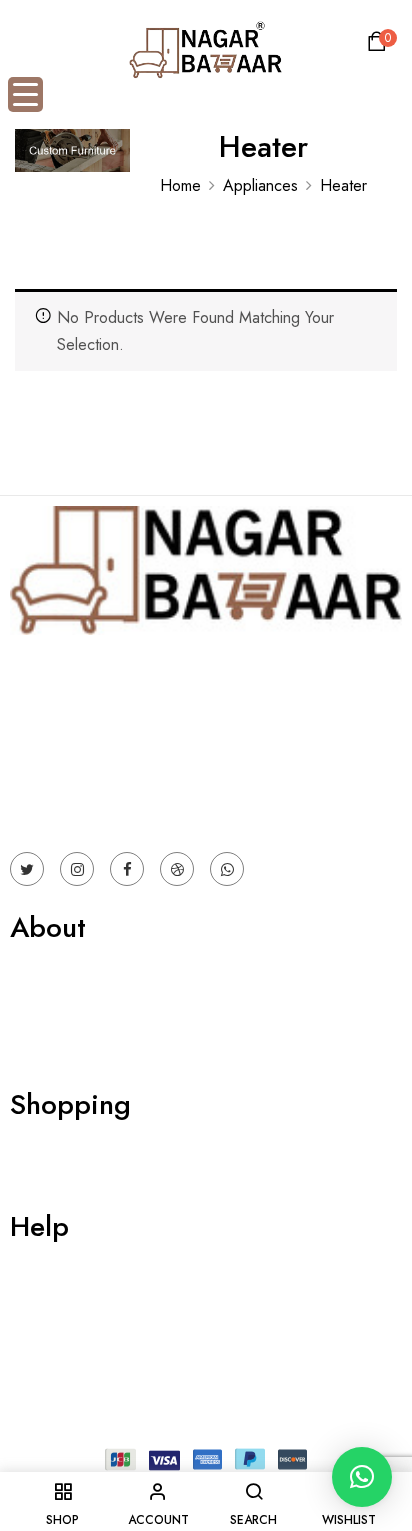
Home (180, 185)
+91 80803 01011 (71, 804)
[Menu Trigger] (25, 94)
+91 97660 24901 (72, 777)
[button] (380, 46)
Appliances (260, 185)
